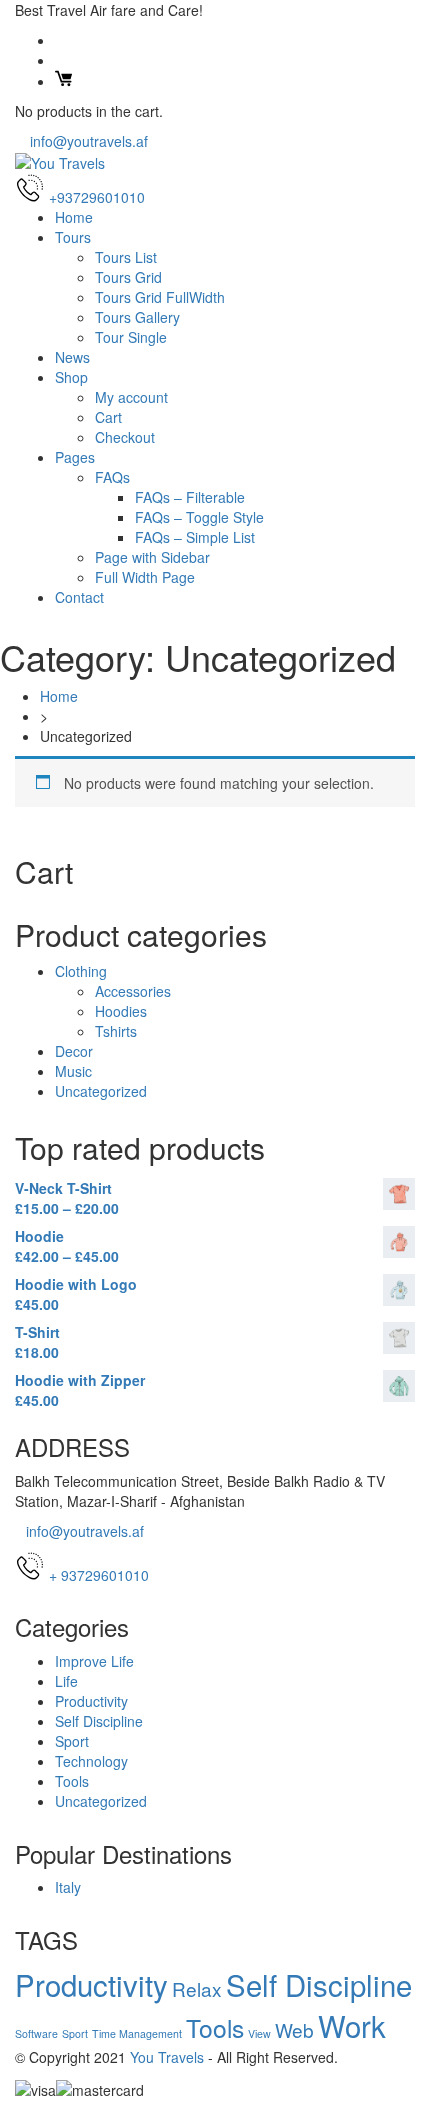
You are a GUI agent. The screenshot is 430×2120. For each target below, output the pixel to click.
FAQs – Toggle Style (199, 517)
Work (352, 2025)
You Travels (167, 2057)
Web (294, 2029)
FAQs (112, 477)
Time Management (137, 2033)
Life (66, 1681)
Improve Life (94, 1661)
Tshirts (116, 1031)
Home (74, 217)
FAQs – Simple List (195, 537)
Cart (108, 417)
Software (36, 2033)
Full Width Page (145, 577)
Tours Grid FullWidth (160, 297)
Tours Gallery (137, 317)
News (72, 357)
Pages (75, 457)
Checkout (125, 437)
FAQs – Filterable (190, 497)
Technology (91, 1761)
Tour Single (131, 337)
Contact (79, 597)
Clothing (81, 971)
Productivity (91, 1701)
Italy (68, 1887)
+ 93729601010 (99, 1575)
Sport (72, 1741)
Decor (74, 1051)
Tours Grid (128, 277)
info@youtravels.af (87, 141)
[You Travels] (60, 161)
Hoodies (121, 1011)
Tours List (126, 257)
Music (73, 1071)
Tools (72, 1781)
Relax (197, 1988)
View (259, 2033)
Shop (71, 377)
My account (131, 397)
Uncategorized (101, 1091)
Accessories (133, 991)
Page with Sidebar (152, 557)
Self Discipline (99, 1721)
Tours (73, 237)
